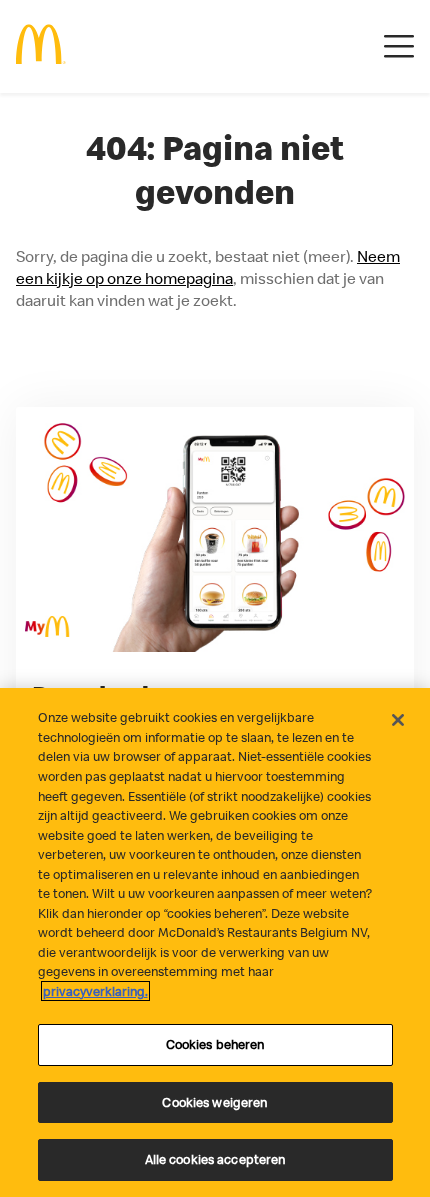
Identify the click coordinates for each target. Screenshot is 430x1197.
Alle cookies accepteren (215, 1159)
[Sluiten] (398, 720)
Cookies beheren (215, 1044)
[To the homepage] (41, 46)
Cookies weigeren (214, 1102)
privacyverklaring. (95, 991)
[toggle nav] (399, 47)
